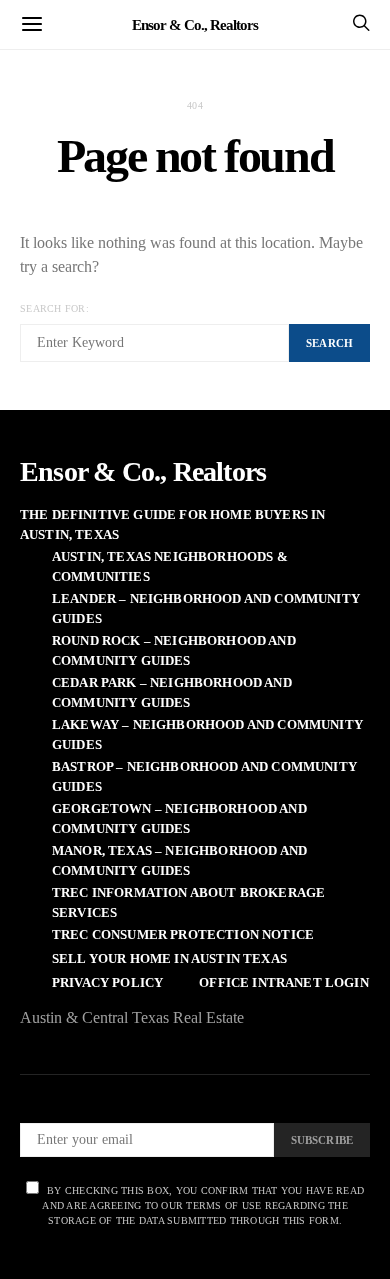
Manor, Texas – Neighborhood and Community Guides (179, 860)
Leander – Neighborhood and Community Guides (206, 608)
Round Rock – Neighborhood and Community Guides (174, 650)
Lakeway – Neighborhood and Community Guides (207, 734)
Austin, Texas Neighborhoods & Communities (170, 566)
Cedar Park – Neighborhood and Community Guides (172, 692)
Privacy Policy (107, 982)
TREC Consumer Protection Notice (183, 934)
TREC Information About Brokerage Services (188, 902)
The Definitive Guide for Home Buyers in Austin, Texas (172, 524)
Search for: (54, 308)
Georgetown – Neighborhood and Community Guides (179, 818)
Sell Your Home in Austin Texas (169, 958)
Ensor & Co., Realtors (195, 24)
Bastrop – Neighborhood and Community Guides (204, 776)
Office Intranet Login (283, 982)
